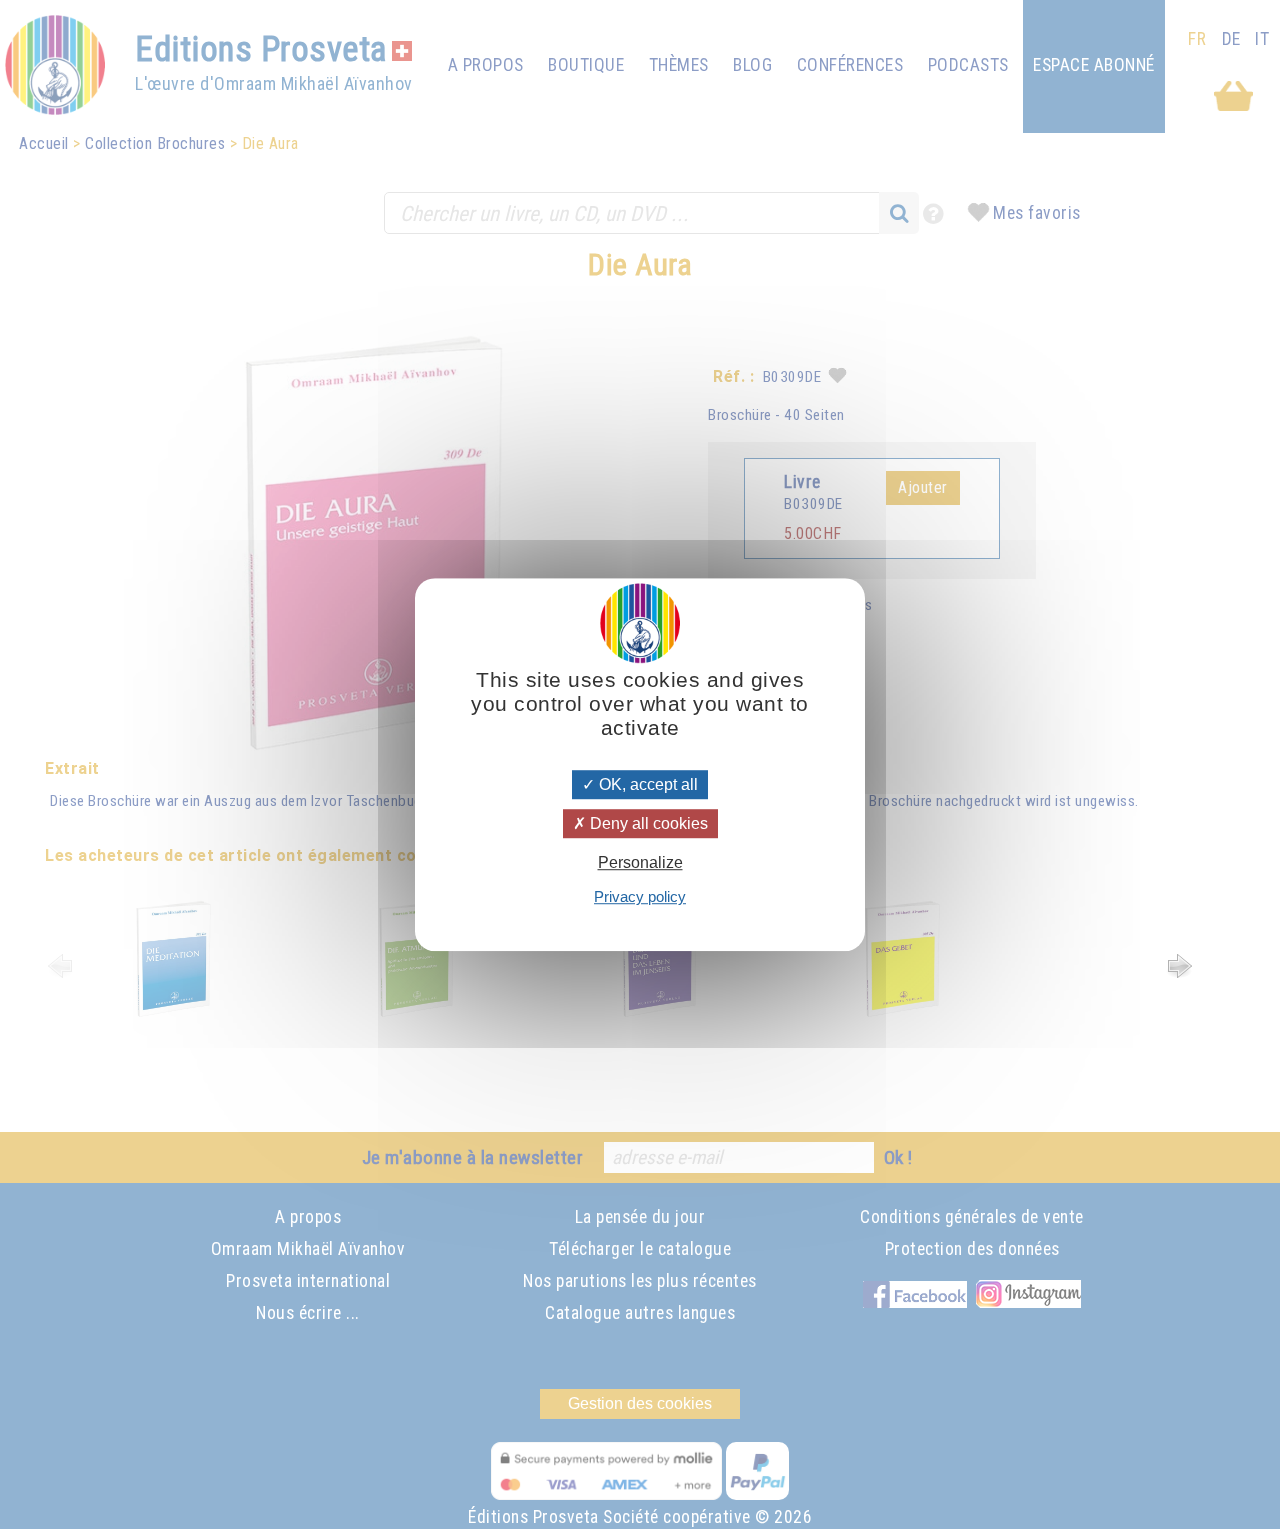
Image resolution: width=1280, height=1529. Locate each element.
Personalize (640, 862)
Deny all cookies (647, 823)
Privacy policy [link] (640, 896)
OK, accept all (646, 784)
